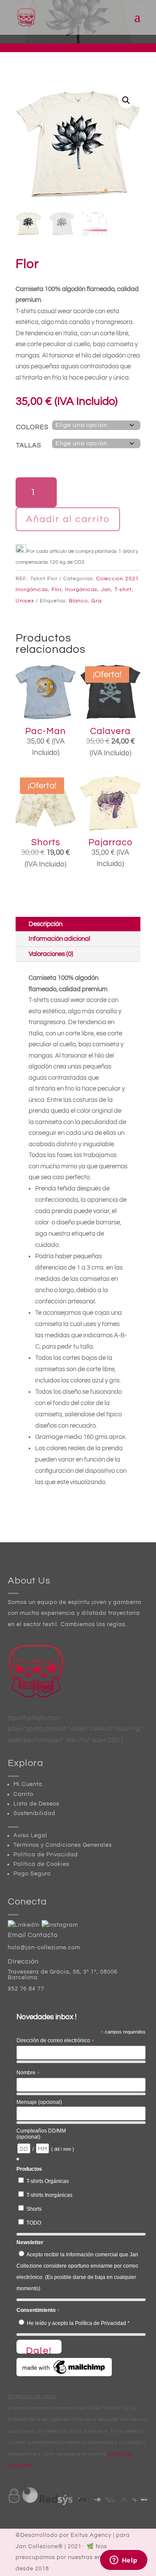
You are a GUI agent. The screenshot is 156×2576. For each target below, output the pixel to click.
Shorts (34, 2209)
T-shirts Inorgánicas (49, 2195)
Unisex (25, 601)
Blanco (78, 601)
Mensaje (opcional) (39, 2102)
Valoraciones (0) (51, 954)
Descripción (45, 924)
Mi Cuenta (28, 1784)
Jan (106, 590)
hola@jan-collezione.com (44, 1948)
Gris (97, 601)
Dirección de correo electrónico (55, 2041)
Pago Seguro (32, 1874)
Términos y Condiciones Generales (63, 1845)
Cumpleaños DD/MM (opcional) (41, 2134)
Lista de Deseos (36, 1804)
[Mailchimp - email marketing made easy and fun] (64, 2374)
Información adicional (59, 939)
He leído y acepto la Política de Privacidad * (78, 2323)
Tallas (29, 445)
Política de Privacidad (46, 1855)
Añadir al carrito (68, 519)
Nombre (28, 2073)
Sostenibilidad (34, 1813)
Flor (57, 590)
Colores (32, 427)
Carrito (23, 1794)
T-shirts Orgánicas (48, 2181)
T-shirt (123, 590)
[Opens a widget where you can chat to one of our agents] (123, 2561)
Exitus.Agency (91, 2535)
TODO (34, 2223)
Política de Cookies (41, 1864)
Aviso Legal (30, 1835)
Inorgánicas (81, 590)
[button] (126, 100)
